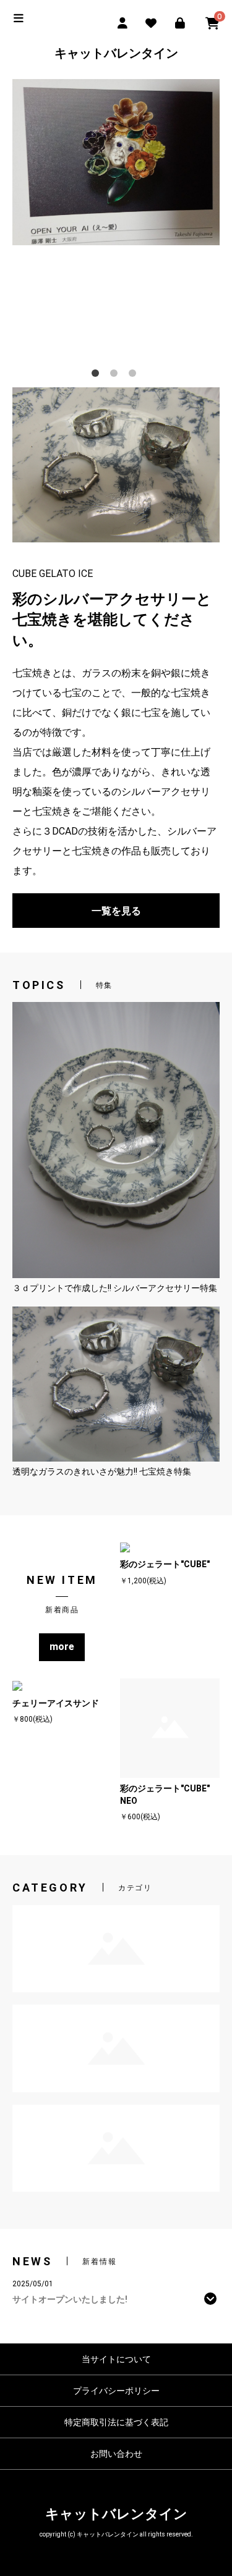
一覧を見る (116, 911)
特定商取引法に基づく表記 (116, 2422)
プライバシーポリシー (116, 2391)
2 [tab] (116, 376)
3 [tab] (135, 376)
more (62, 1647)
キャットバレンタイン (116, 53)
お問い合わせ (116, 2454)
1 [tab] (98, 376)
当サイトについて (116, 2359)
